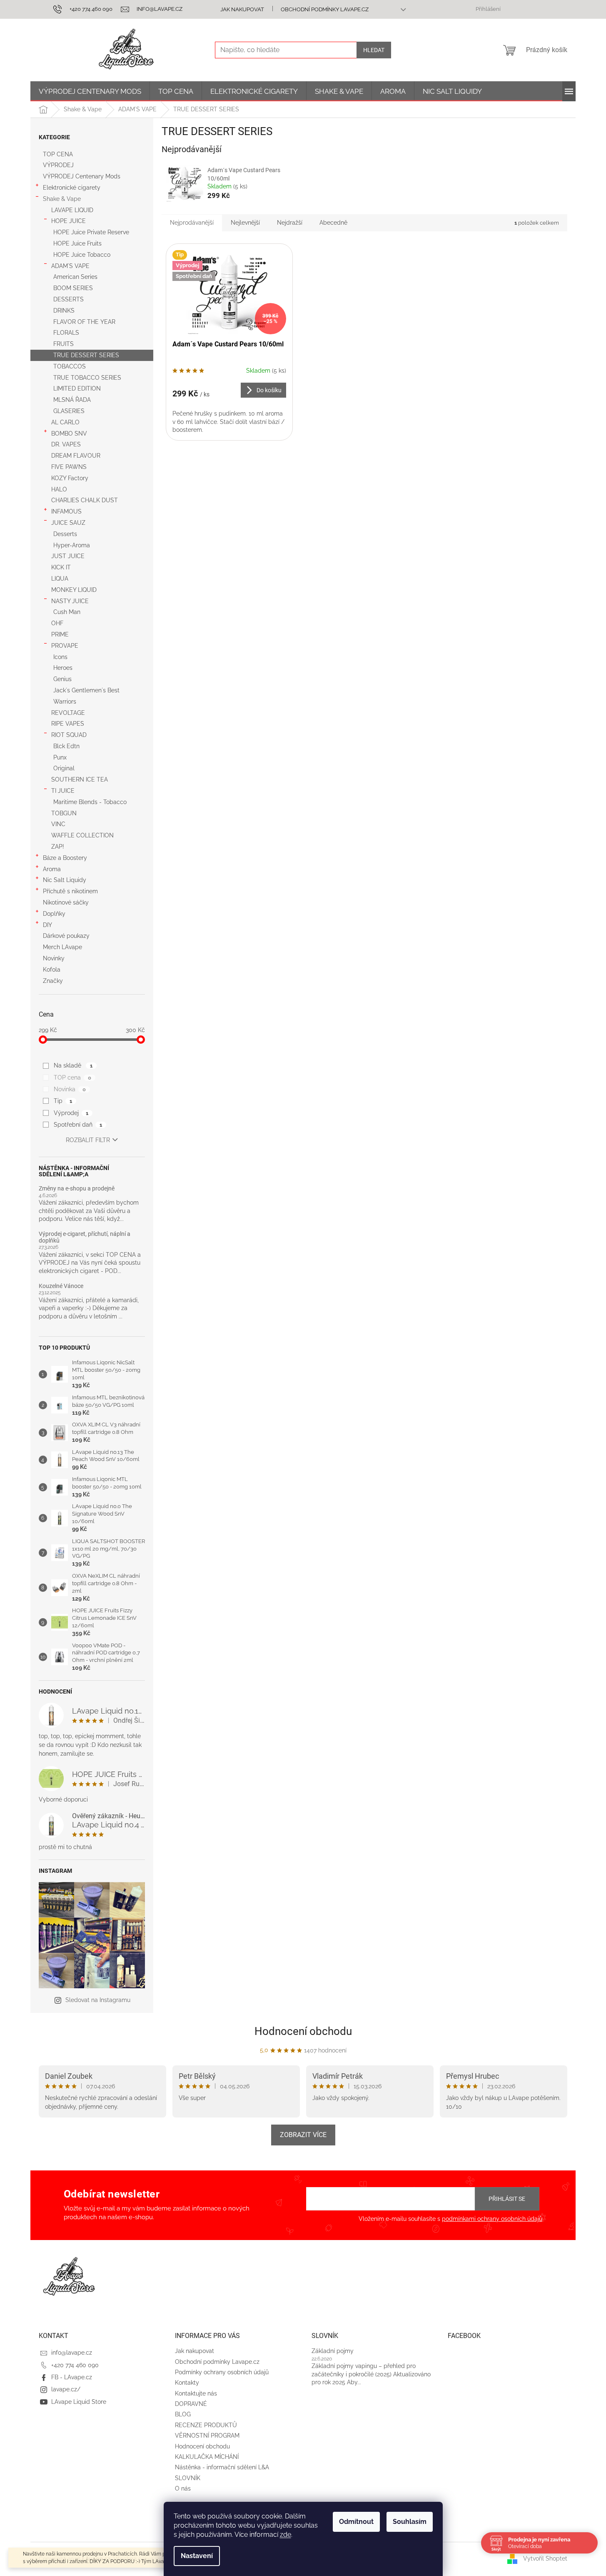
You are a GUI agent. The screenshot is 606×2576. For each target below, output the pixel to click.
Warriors (65, 702)
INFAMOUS (66, 511)
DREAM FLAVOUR (76, 456)
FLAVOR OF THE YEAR (84, 322)
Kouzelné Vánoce (61, 1286)
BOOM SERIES (73, 288)
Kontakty (187, 2383)
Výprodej (71, 1113)
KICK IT (61, 567)
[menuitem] (90, 91)
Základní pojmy (333, 2351)
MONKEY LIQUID (74, 590)
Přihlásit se (507, 2199)
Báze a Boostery (65, 858)
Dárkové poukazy (66, 936)
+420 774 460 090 (75, 2365)
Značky (53, 981)
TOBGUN (64, 813)
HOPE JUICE (69, 221)
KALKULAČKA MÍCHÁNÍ (207, 2457)
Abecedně (333, 223)
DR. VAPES (66, 444)
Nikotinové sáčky (66, 902)
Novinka (70, 1089)
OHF (57, 623)
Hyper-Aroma (72, 545)
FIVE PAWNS (69, 467)
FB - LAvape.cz (72, 2377)
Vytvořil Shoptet (545, 2558)
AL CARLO (65, 422)
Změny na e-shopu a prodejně (77, 1189)
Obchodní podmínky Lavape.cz (325, 9)
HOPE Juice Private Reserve (91, 232)
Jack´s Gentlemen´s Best (86, 690)
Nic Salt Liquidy (65, 880)
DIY (47, 925)
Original (64, 768)
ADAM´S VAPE (70, 266)
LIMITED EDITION (77, 388)
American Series (75, 277)
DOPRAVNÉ (191, 2404)
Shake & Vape (62, 199)
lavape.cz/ (66, 2389)
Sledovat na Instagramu (98, 2000)
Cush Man (67, 612)
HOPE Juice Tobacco (82, 255)
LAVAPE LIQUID (72, 210)
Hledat (374, 50)
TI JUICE (63, 791)
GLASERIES (69, 411)
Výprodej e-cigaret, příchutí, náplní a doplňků (85, 1237)
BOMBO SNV (69, 434)
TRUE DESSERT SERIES (86, 355)
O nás (183, 2488)
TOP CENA (58, 154)
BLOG (183, 2414)
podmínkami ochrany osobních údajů (492, 2219)
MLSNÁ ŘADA (72, 400)
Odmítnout (356, 2522)
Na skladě (73, 1065)
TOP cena (72, 1078)
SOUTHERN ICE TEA (80, 779)
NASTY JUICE (70, 601)
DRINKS (64, 311)
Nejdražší (290, 223)
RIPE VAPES (68, 724)
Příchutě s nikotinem (70, 891)
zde (286, 2535)
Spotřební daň (78, 1125)
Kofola (52, 970)
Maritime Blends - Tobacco (90, 802)
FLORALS (66, 333)
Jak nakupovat (242, 9)
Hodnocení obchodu (303, 2031)
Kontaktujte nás (196, 2393)
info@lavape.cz (72, 2353)
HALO (59, 489)
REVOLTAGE (68, 713)
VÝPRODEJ (58, 165)
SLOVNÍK (188, 2478)
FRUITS (64, 344)
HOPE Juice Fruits (77, 243)
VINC (58, 824)
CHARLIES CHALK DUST (85, 500)
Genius (62, 679)
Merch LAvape (62, 947)
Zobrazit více (303, 2135)
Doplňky (54, 914)
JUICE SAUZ (68, 523)
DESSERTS (69, 299)
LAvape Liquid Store (79, 2402)
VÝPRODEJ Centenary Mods (82, 176)
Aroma (52, 869)
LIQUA (60, 579)
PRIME (60, 634)
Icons (60, 657)
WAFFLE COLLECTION (82, 835)
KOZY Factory (70, 478)
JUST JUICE (68, 556)
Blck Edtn (66, 746)
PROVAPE (65, 646)
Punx (60, 757)
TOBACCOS (70, 366)
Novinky (54, 958)
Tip (63, 1101)
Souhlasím (410, 2522)
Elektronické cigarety (72, 188)
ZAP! (58, 847)
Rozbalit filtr (88, 1140)
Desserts (65, 534)
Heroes (63, 668)
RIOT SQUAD (69, 735)
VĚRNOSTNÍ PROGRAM (207, 2436)
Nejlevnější (245, 223)
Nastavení (197, 2556)
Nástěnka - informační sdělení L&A (222, 2467)
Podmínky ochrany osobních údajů (222, 2372)
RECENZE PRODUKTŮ (206, 2425)
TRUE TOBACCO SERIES (87, 378)
